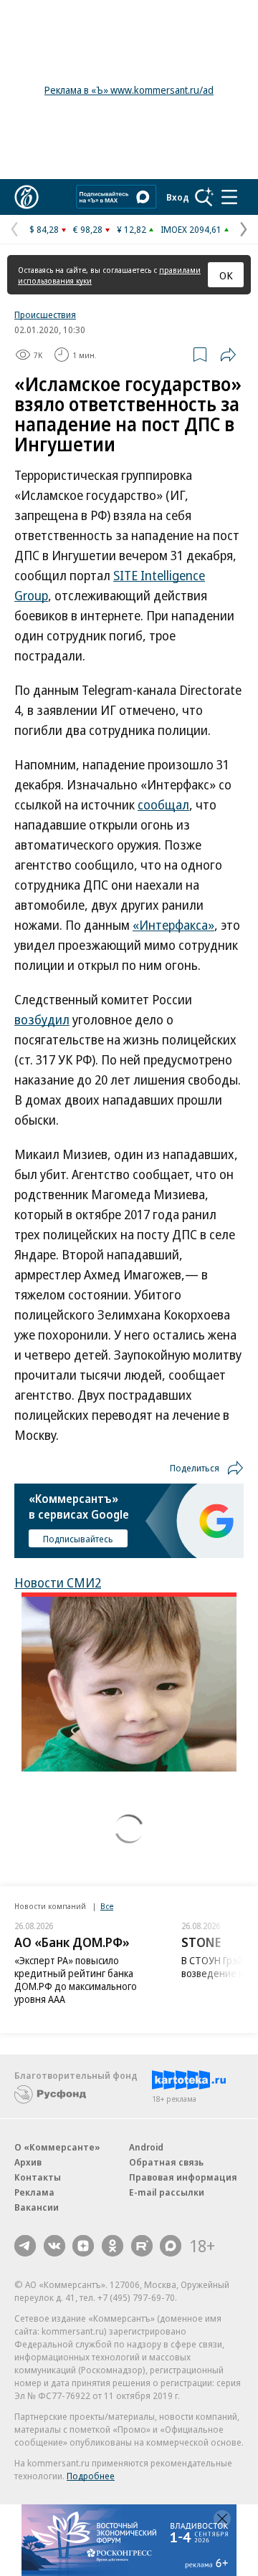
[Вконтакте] (54, 2246)
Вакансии (37, 2207)
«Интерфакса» (173, 925)
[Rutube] (142, 2246)
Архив (28, 2162)
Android (146, 2147)
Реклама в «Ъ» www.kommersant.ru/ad (129, 90)
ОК (226, 275)
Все (107, 1906)
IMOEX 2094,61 (191, 229)
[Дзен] (83, 2246)
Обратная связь (166, 2162)
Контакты (38, 2177)
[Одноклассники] (113, 2246)
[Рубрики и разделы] (229, 197)
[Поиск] (204, 197)
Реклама (34, 2192)
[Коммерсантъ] (27, 197)
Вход (178, 197)
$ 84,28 (44, 229)
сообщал (163, 804)
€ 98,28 (88, 229)
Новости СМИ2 (58, 1582)
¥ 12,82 (132, 229)
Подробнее (91, 2476)
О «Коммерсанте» (57, 2147)
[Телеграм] (25, 2246)
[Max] (171, 2246)
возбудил (42, 1019)
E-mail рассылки (167, 2192)
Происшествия (45, 314)
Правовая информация (183, 2177)
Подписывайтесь (78, 1539)
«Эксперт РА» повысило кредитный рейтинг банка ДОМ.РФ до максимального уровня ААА (76, 1980)
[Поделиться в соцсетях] (228, 355)
